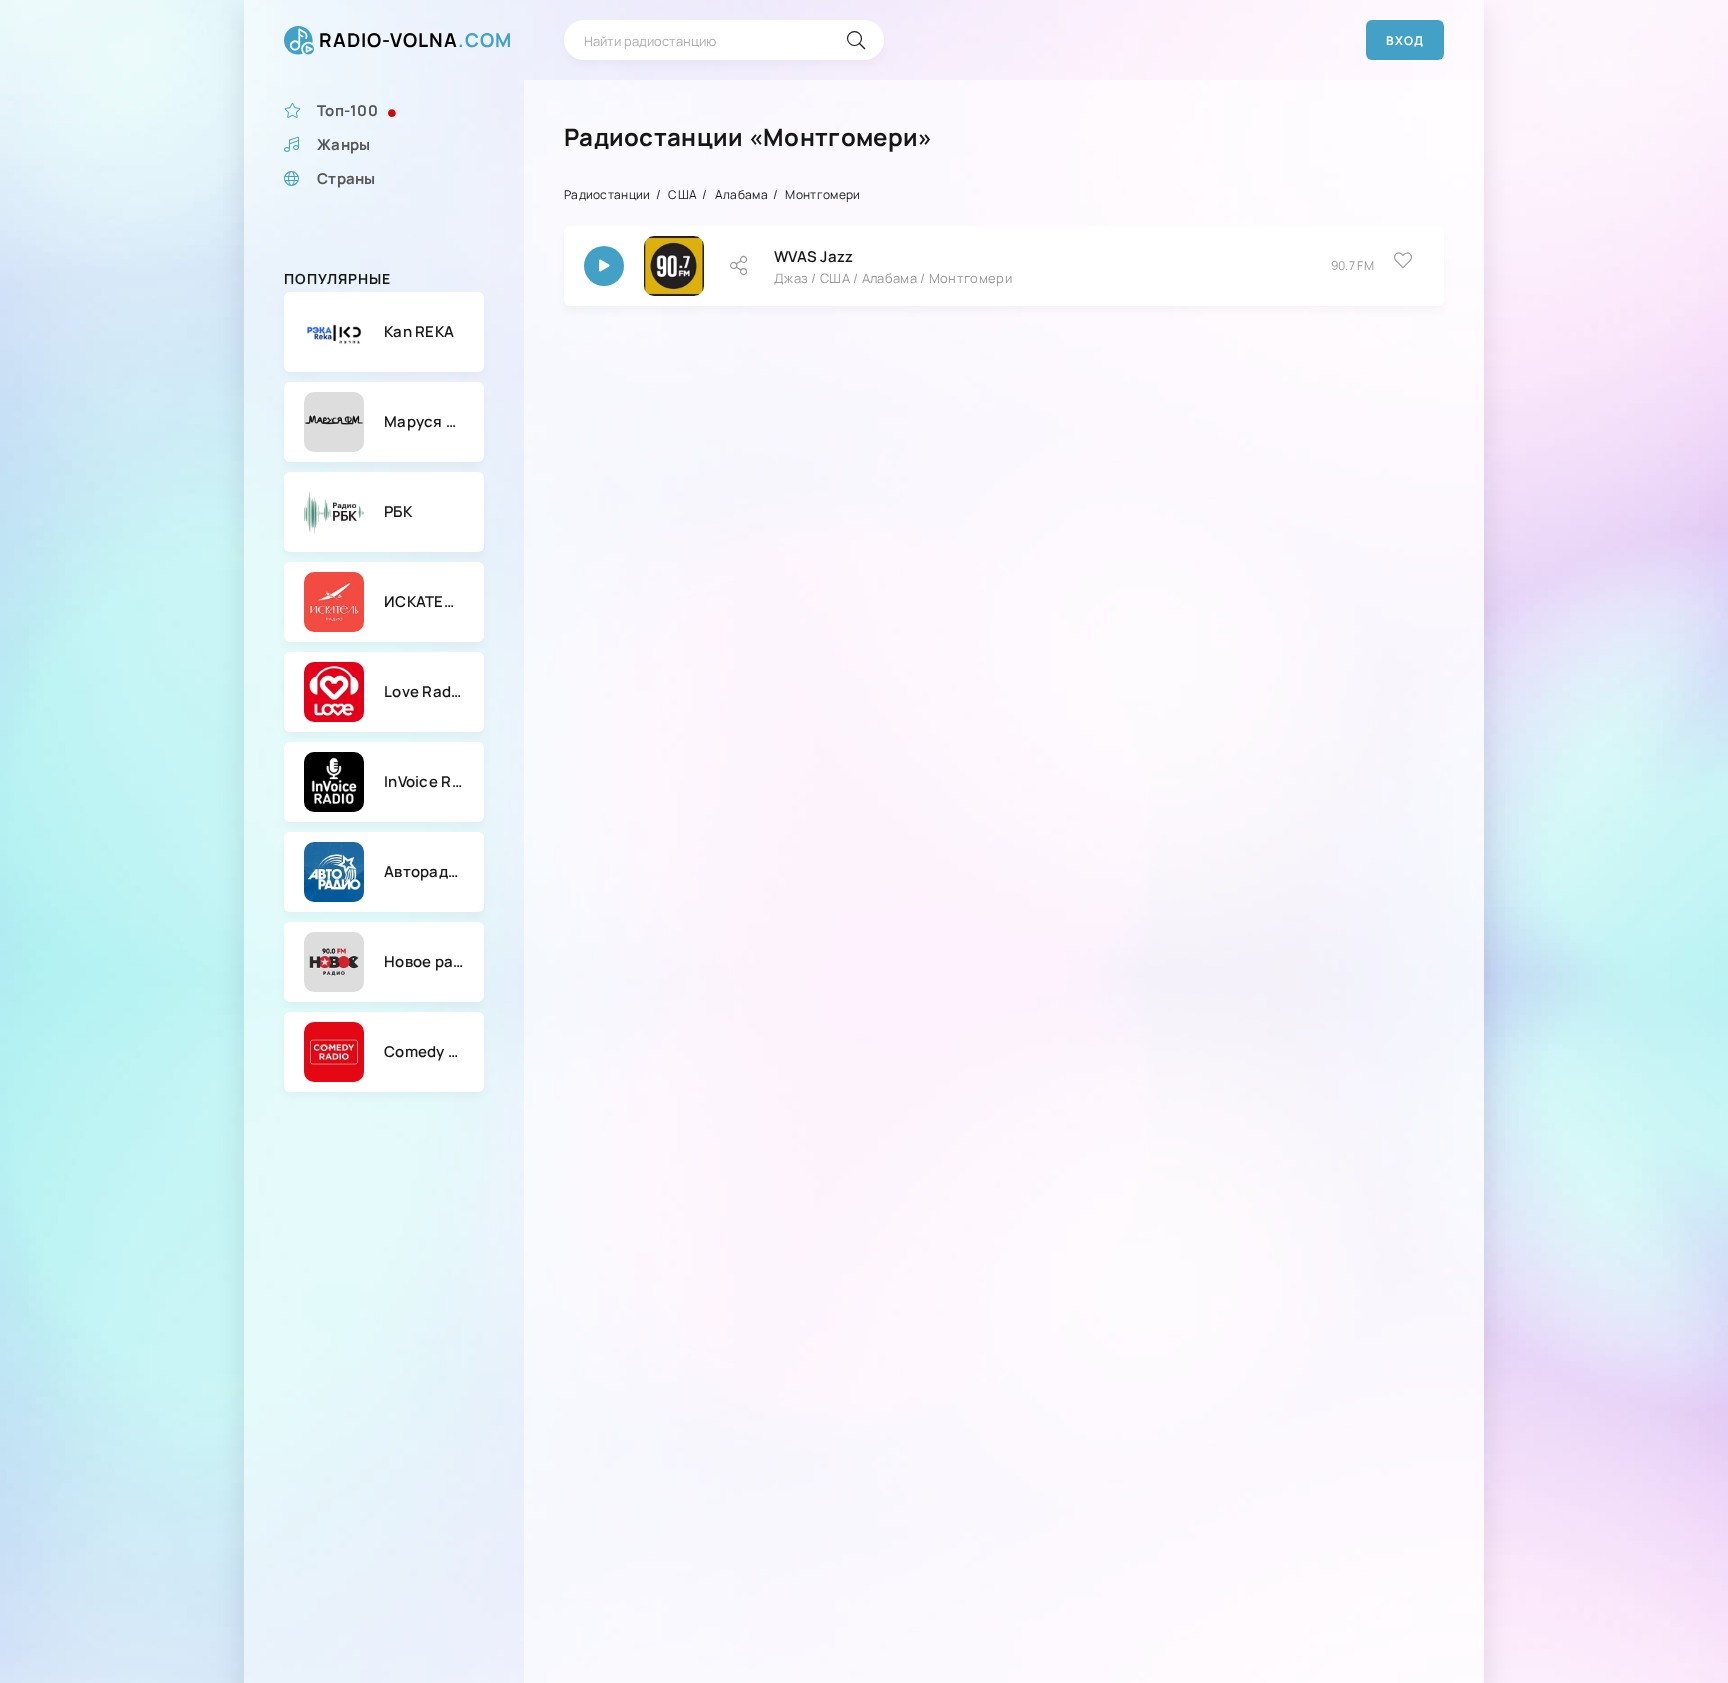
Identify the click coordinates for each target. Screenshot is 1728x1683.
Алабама (741, 194)
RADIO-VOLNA (415, 40)
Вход (1405, 40)
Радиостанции (607, 194)
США (682, 194)
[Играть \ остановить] (604, 266)
